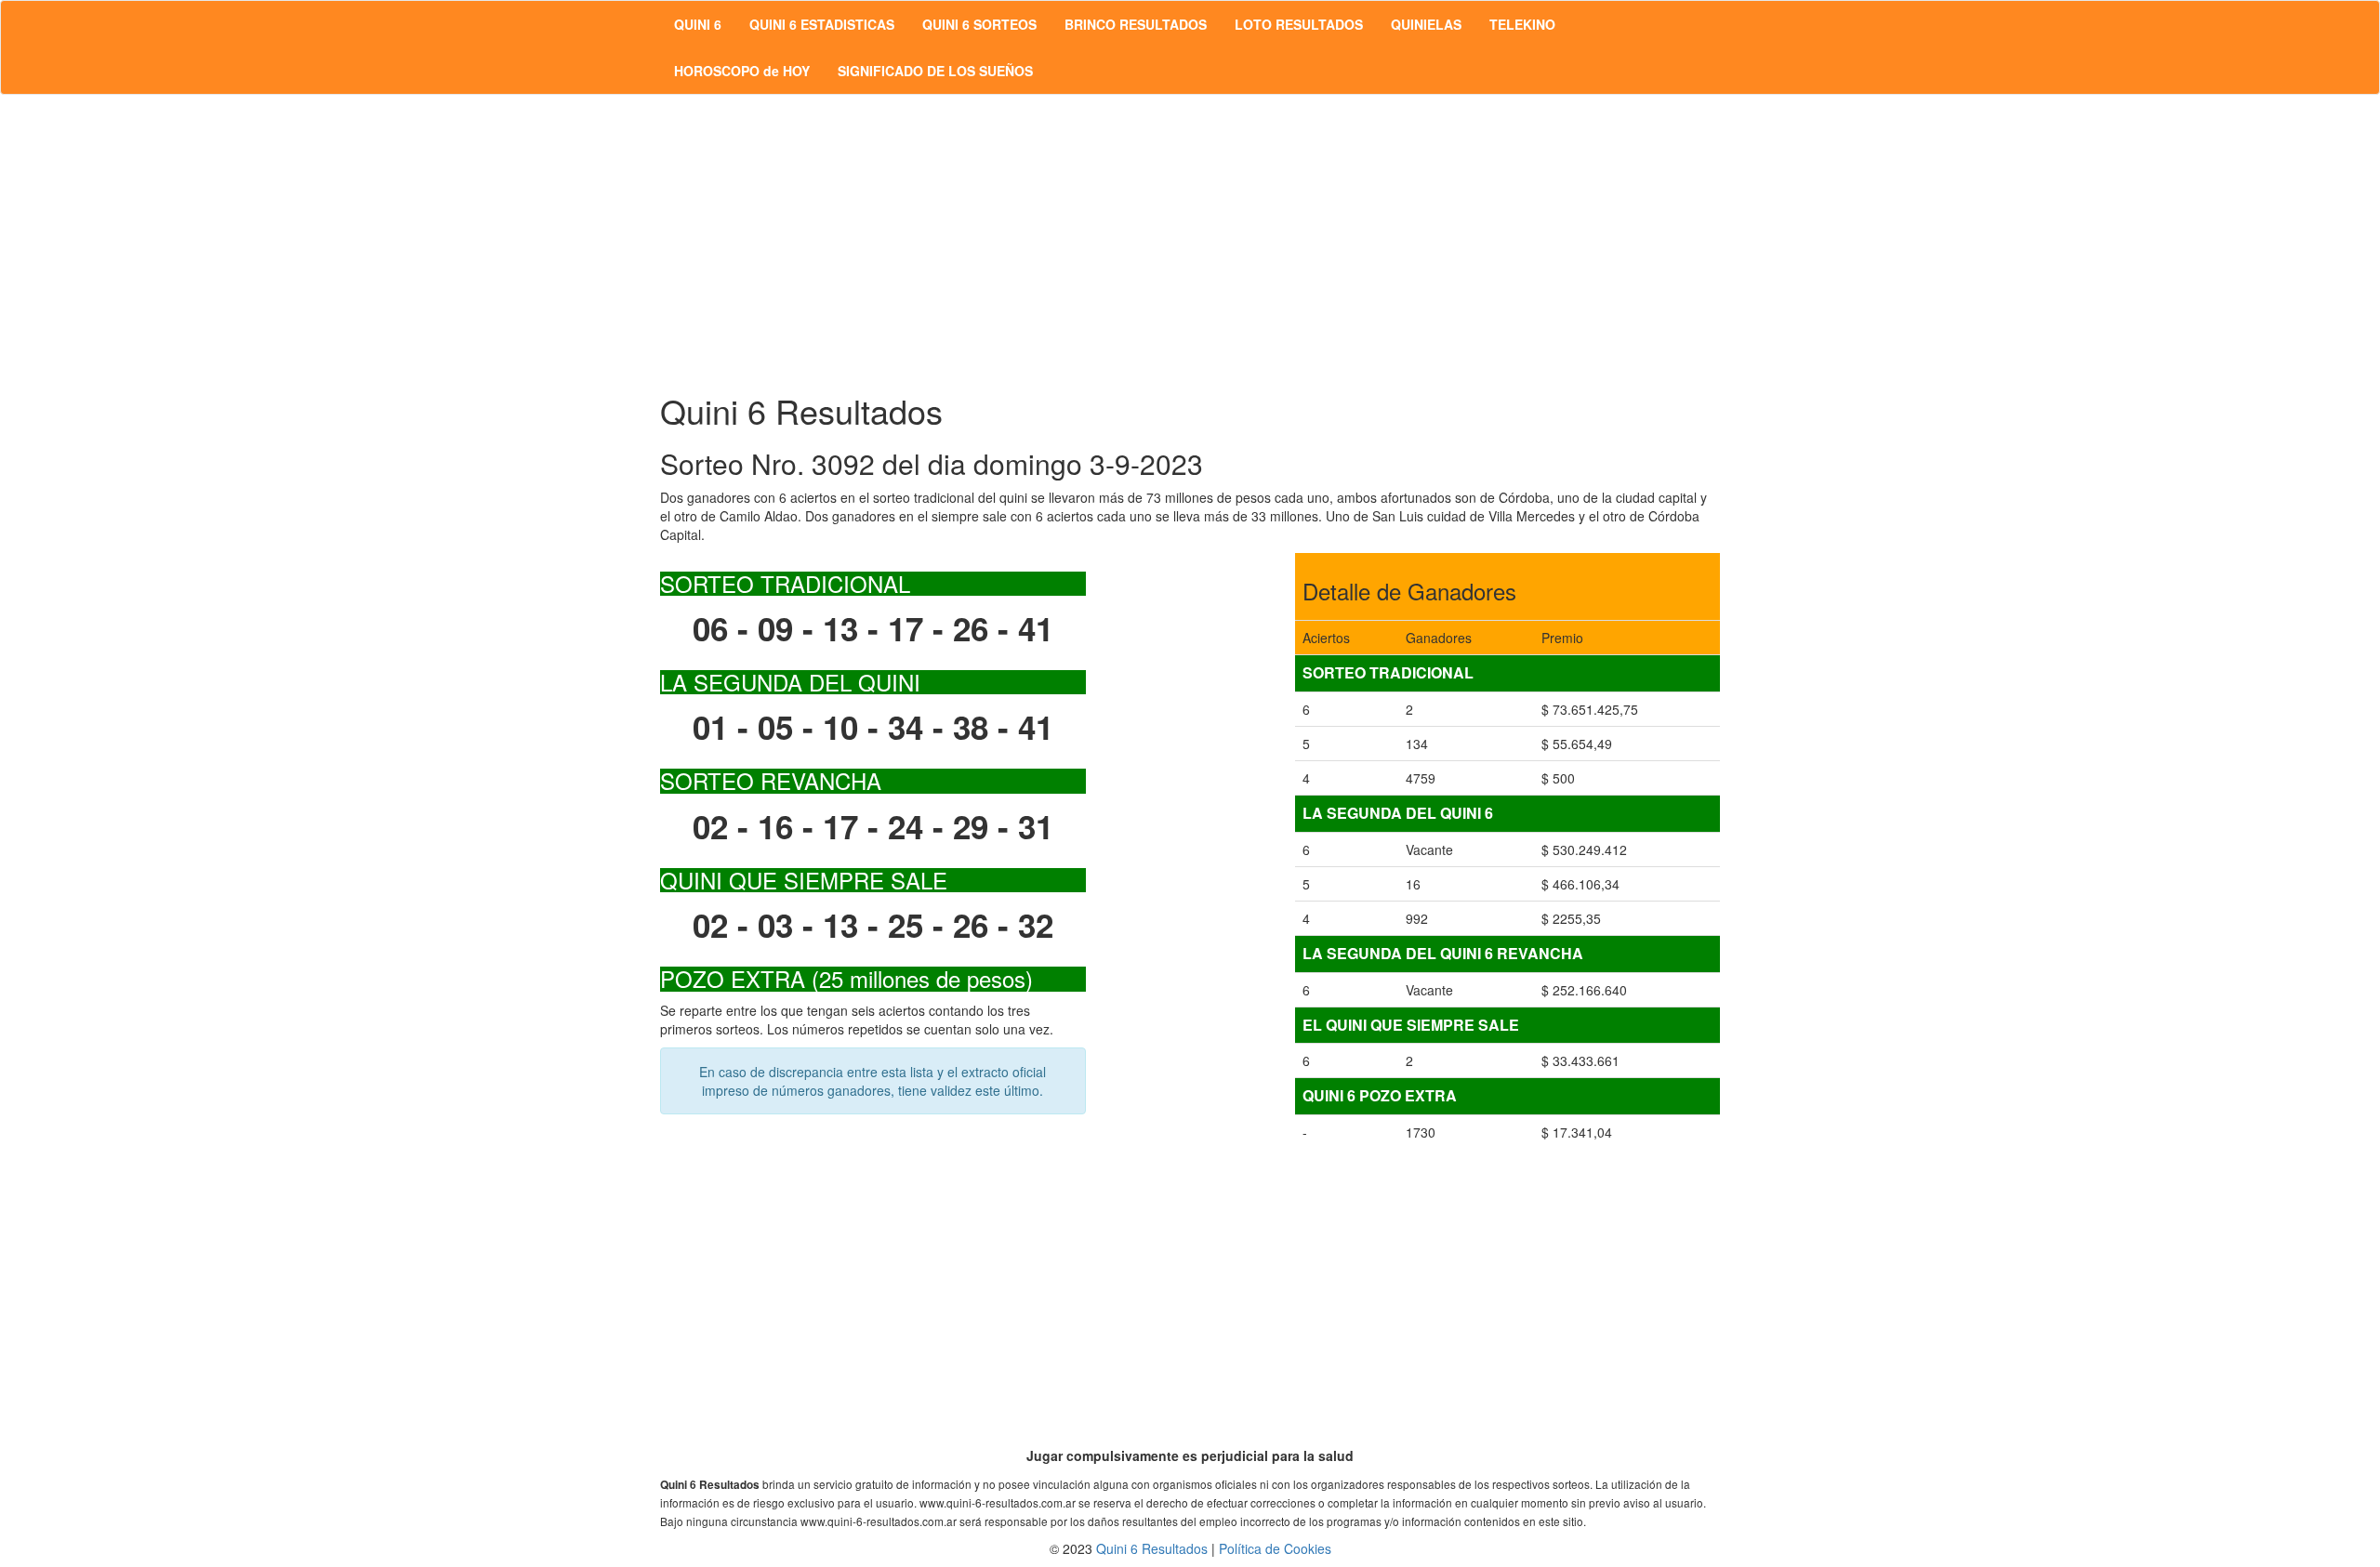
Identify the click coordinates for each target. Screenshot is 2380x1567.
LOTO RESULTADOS (1299, 24)
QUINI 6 (698, 24)
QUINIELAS (1426, 24)
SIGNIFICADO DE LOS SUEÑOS (935, 71)
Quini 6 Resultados (1152, 1548)
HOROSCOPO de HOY (742, 71)
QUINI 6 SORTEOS (979, 24)
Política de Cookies (1275, 1548)
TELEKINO (1522, 24)
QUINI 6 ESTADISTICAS (822, 24)
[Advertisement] (1190, 244)
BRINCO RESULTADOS (1136, 24)
